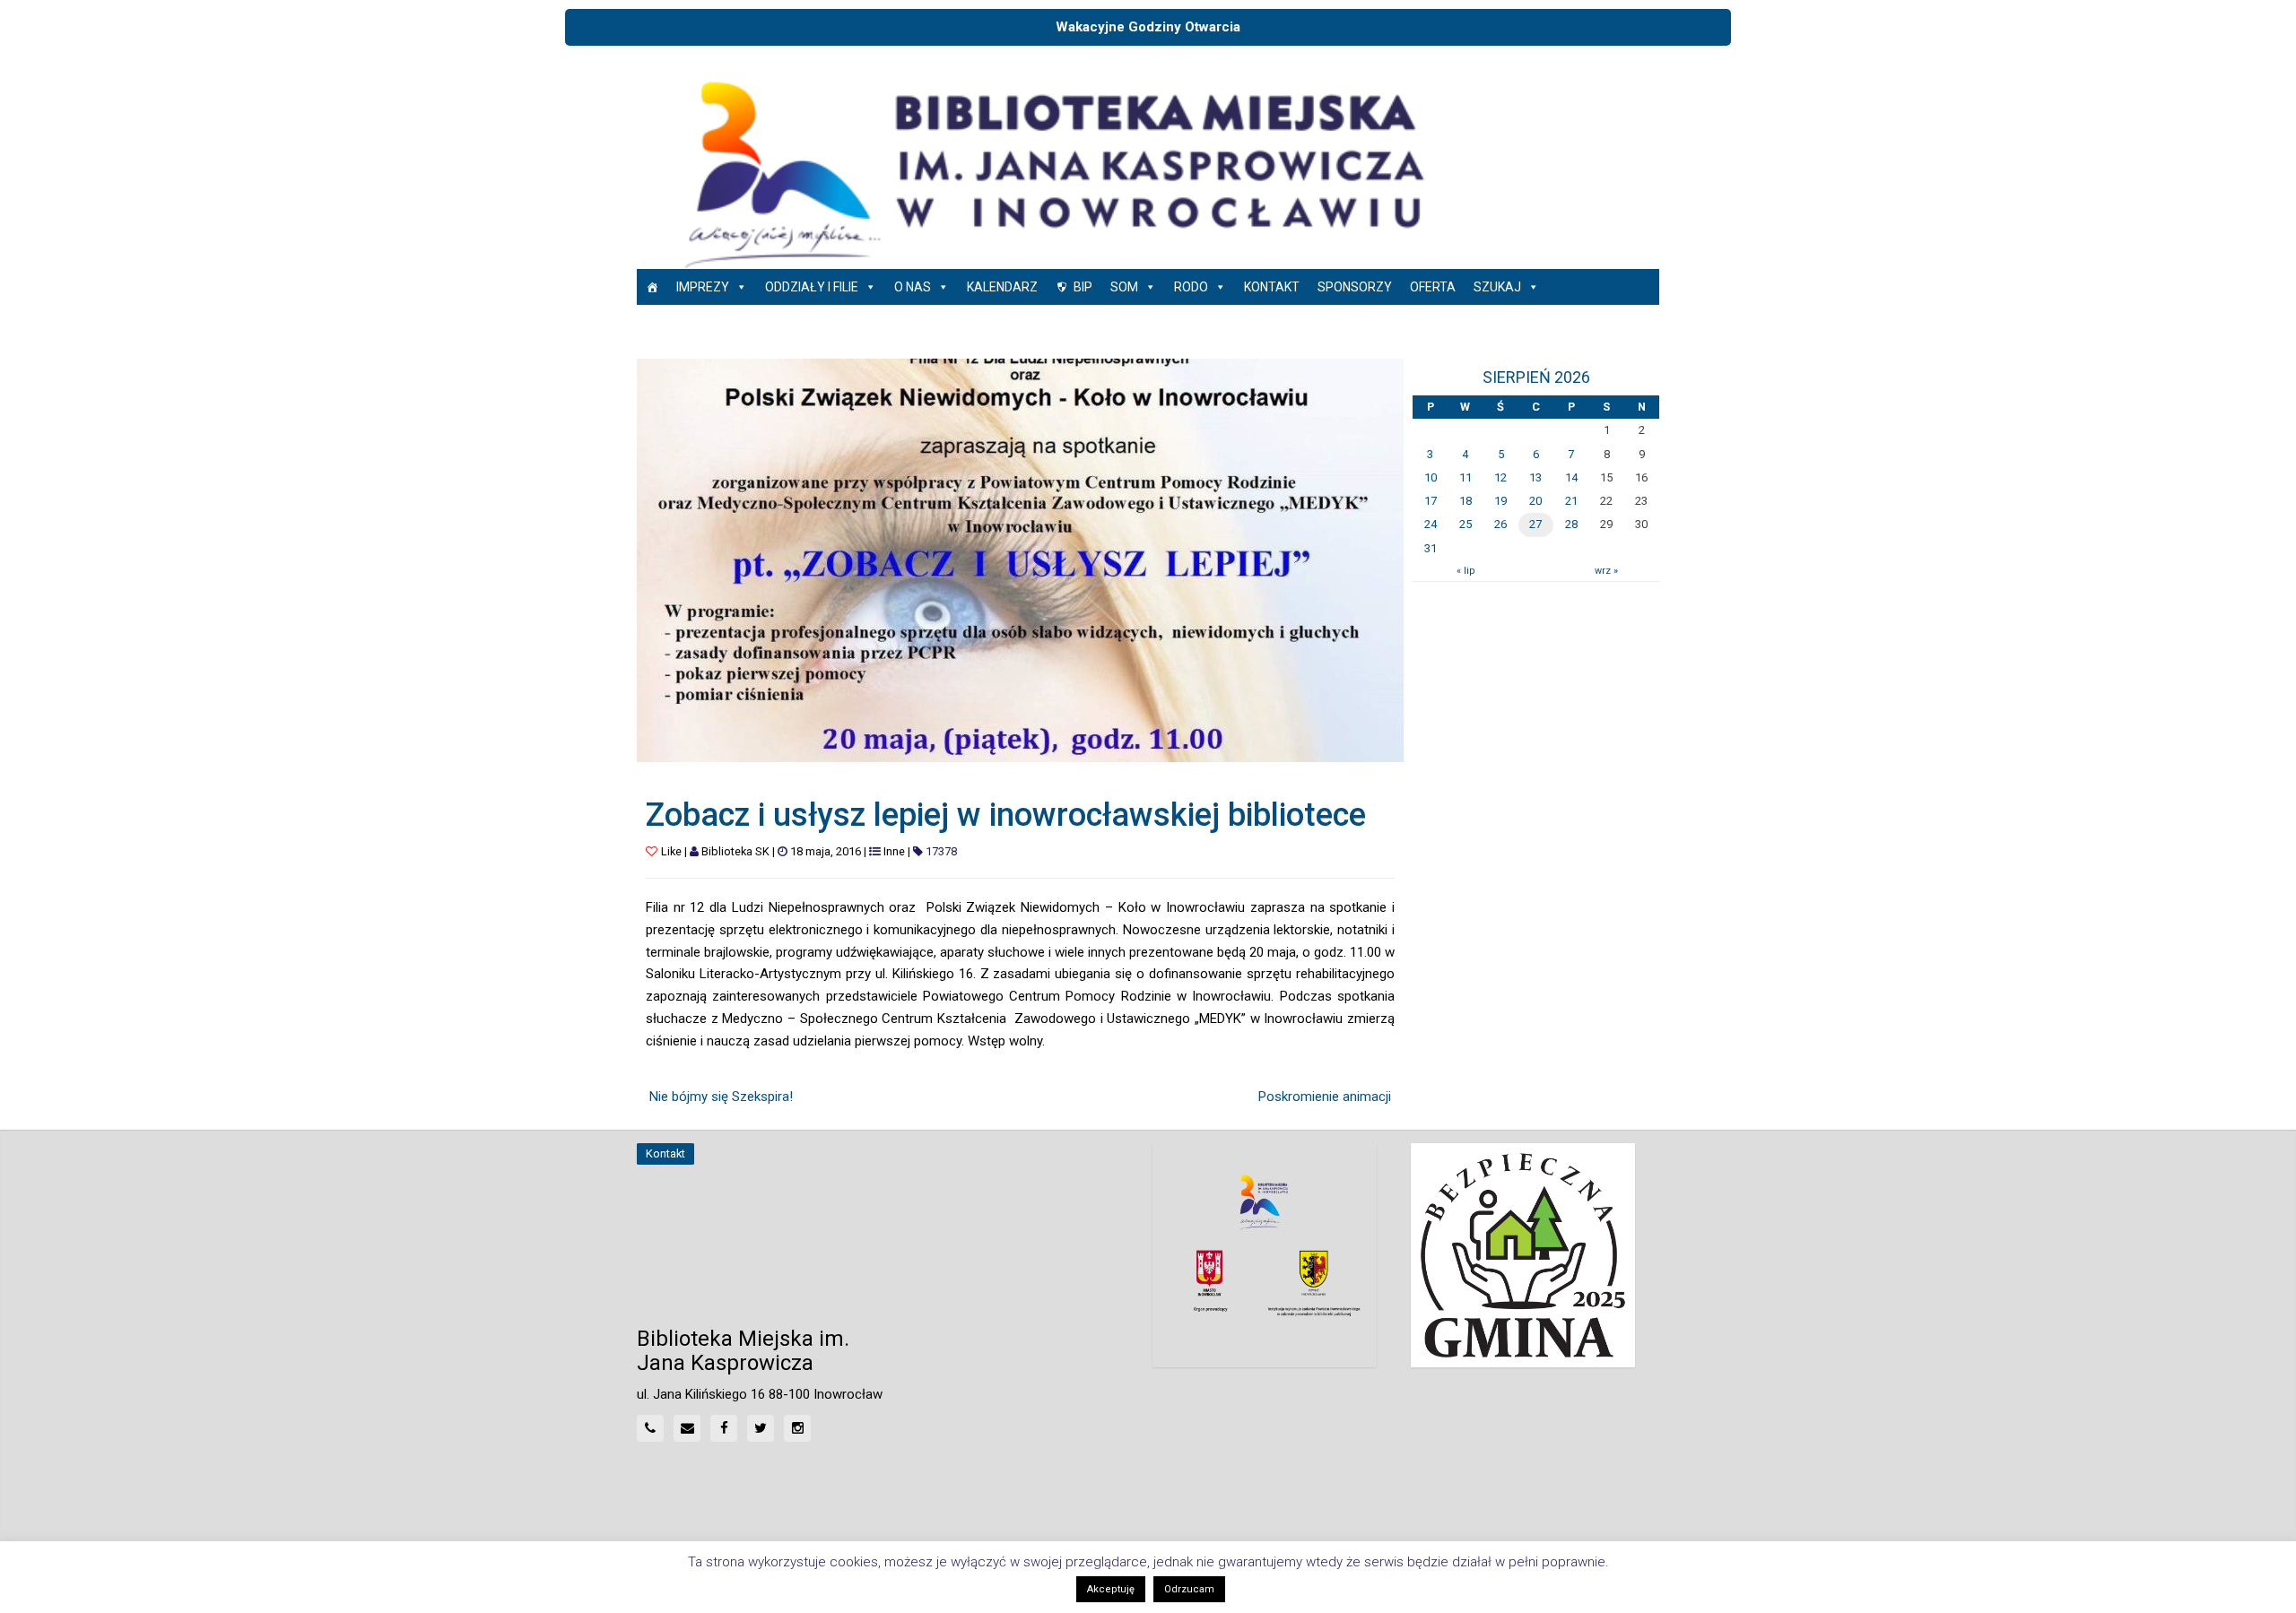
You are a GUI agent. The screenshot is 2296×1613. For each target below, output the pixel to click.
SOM (1124, 287)
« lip (1465, 571)
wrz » (1606, 571)
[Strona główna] (652, 287)
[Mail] (687, 1428)
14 (1571, 477)
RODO (1191, 287)
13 (1535, 477)
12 (1500, 477)
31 (1431, 548)
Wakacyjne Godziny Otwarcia (1148, 27)
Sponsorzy (1355, 287)
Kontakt (1272, 287)
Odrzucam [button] (1189, 1589)
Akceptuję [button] (1111, 1589)
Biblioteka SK (735, 851)
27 (1535, 524)
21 (1571, 501)
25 (1465, 524)
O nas (913, 287)
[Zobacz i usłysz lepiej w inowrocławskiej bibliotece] (1020, 559)
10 (1431, 477)
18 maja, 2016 (826, 851)
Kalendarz (1002, 287)
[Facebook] (724, 1428)
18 (1465, 501)
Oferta (1433, 287)
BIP (1083, 287)
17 (1431, 501)
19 (1500, 501)
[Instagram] (797, 1428)
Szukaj (1497, 287)
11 (1465, 477)
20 (1535, 501)
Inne (894, 851)
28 (1571, 524)
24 (1431, 524)
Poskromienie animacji (1325, 1097)
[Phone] (650, 1428)
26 (1500, 524)
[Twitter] (761, 1428)
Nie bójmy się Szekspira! (721, 1097)
